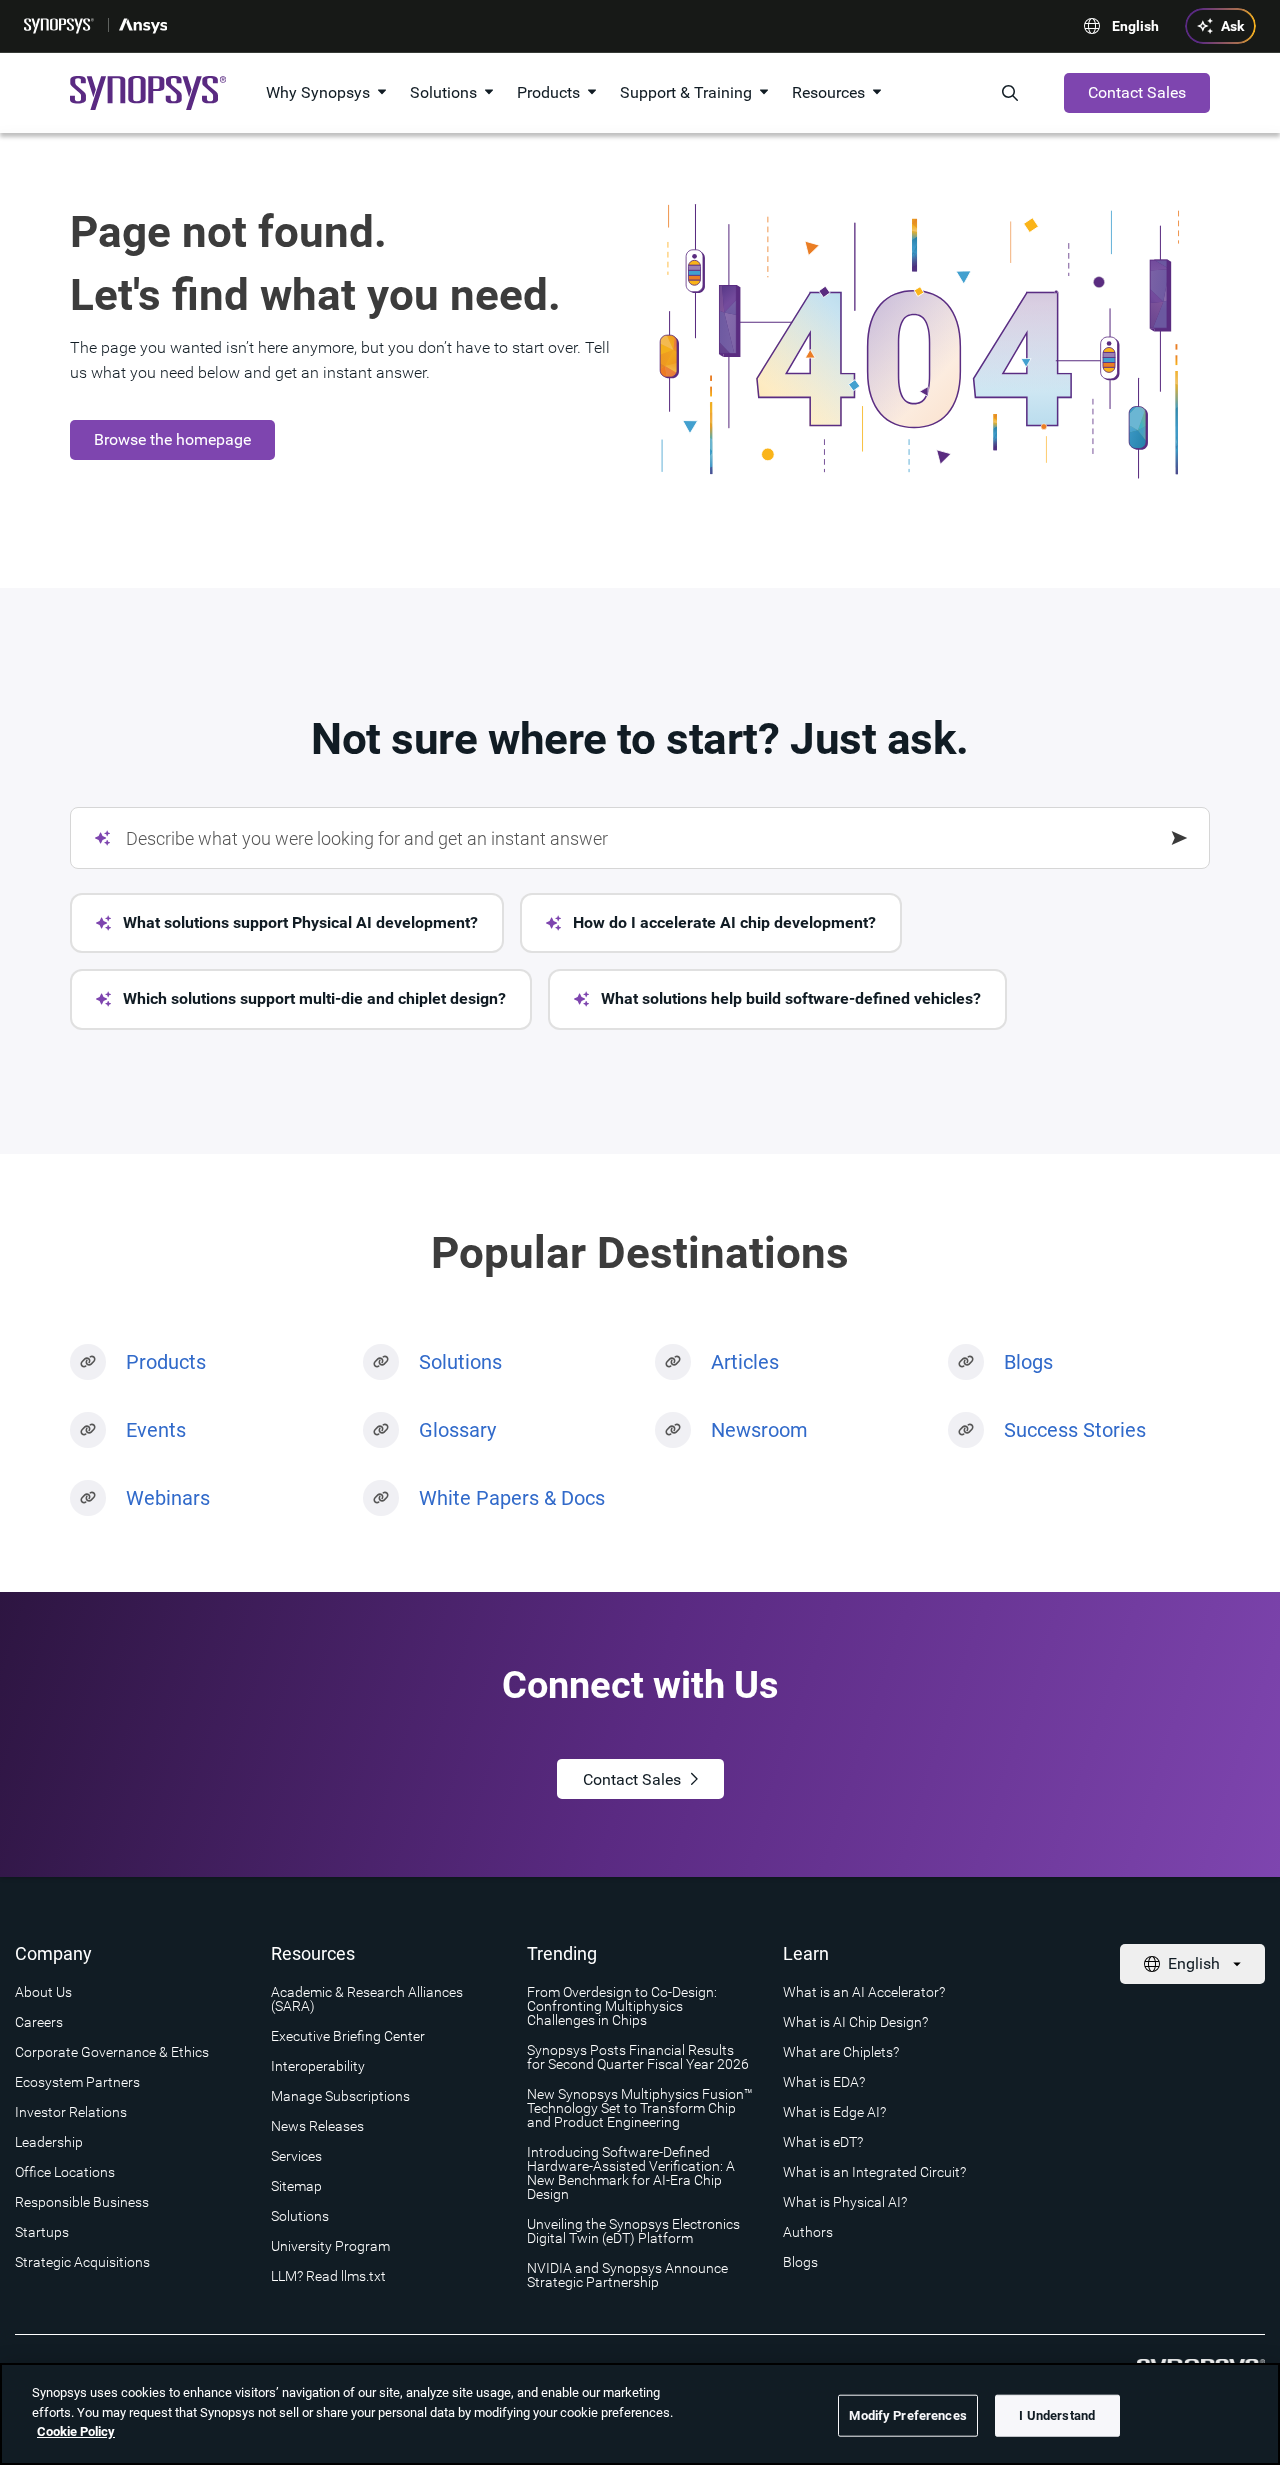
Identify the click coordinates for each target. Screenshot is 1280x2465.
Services (296, 2156)
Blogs (1028, 1362)
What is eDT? (823, 2142)
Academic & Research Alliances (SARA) (367, 1999)
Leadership (49, 2142)
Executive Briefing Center (348, 2036)
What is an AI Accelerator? (864, 1992)
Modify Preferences (907, 2415)
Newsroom (759, 1430)
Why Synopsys (318, 92)
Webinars (168, 1498)
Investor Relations (71, 2112)
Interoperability (318, 2066)
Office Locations (65, 2172)
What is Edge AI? (834, 2112)
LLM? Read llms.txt (328, 2276)
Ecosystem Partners (77, 2082)
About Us (43, 1992)
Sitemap (296, 2186)
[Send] (1180, 838)
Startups (42, 2232)
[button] (287, 923)
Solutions (443, 92)
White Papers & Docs (512, 1498)
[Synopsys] (61, 26)
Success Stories (1075, 1430)
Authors (808, 2232)
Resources (828, 92)
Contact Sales (1137, 92)
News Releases (317, 2126)
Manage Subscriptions (340, 2096)
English (1135, 26)
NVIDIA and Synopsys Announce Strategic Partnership (627, 2275)
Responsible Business (82, 2202)
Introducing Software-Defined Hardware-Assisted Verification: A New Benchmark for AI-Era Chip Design (631, 2173)
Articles (745, 1362)
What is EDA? (824, 2082)
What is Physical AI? (845, 2202)
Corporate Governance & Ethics (112, 2052)
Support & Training (686, 92)
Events (156, 1430)
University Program (330, 2246)
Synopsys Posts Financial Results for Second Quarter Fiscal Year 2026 (638, 2057)
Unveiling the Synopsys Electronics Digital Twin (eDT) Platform (633, 2231)
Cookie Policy (76, 2431)
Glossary (457, 1430)
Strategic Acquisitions (82, 2262)
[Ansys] (144, 26)
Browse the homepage (172, 439)
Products (548, 92)
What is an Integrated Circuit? (874, 2172)
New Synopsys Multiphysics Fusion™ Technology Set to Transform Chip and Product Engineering (640, 2108)
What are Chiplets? (841, 2052)
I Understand (1057, 2415)
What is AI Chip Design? (855, 2022)
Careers (39, 2022)
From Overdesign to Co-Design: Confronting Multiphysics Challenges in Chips (622, 2006)
